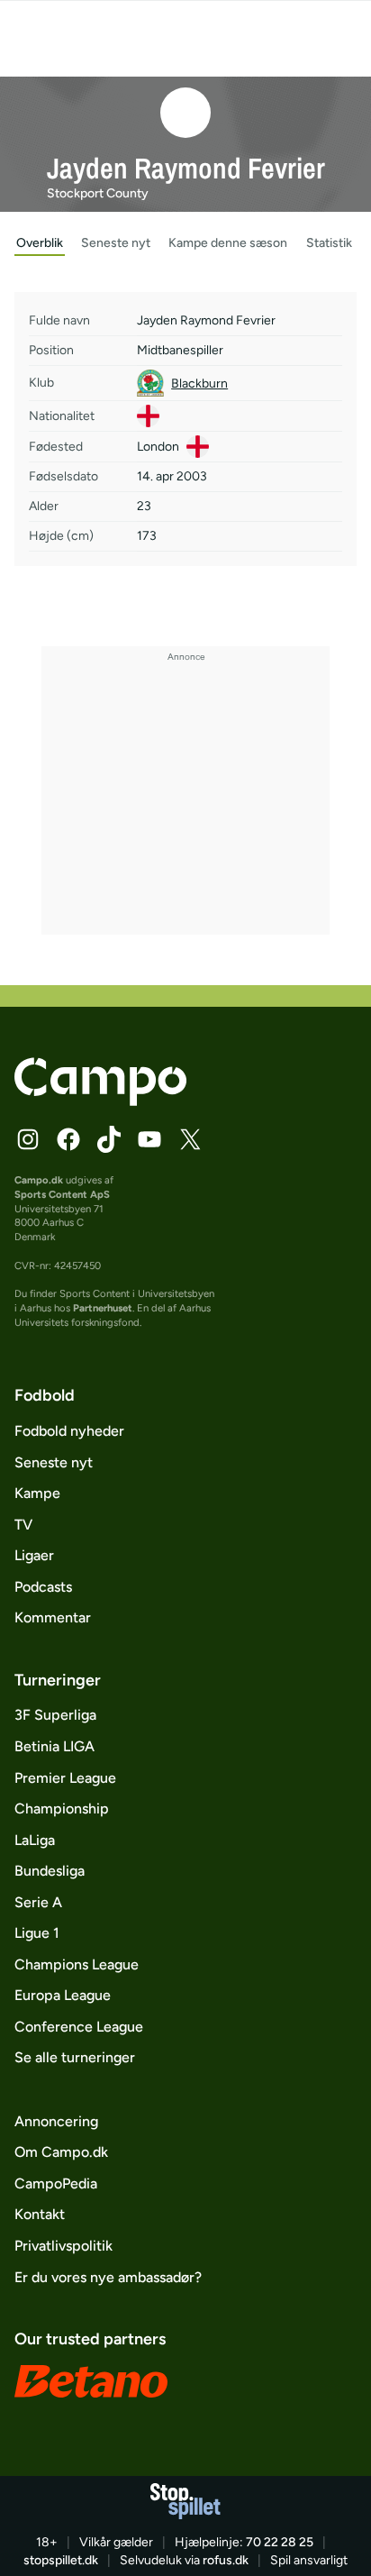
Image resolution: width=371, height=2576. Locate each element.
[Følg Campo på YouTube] (149, 1139)
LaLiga (35, 1840)
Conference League (79, 2027)
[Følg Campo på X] (190, 1139)
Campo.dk (39, 1180)
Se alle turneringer (75, 2057)
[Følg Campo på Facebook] (68, 1139)
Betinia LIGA (54, 1746)
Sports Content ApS (62, 1194)
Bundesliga (50, 1871)
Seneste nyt (54, 1462)
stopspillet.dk (61, 2560)
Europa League (63, 1995)
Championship (62, 1809)
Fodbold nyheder (69, 1431)
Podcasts (43, 1587)
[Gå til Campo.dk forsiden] (100, 1101)
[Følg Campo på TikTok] (109, 1139)
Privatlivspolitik (63, 2246)
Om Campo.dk (61, 2152)
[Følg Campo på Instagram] (28, 1139)
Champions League (77, 1964)
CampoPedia (56, 2183)
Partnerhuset (103, 1308)
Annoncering (56, 2121)
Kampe (37, 1493)
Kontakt (40, 2214)
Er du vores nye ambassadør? (108, 2277)
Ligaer (34, 1555)
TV (23, 1525)
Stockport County (98, 193)
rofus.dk (226, 2560)
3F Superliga (55, 1715)
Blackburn (199, 384)
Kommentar (53, 1617)
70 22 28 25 (280, 2542)
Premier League (65, 1778)
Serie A (38, 1902)
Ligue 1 (37, 1933)
